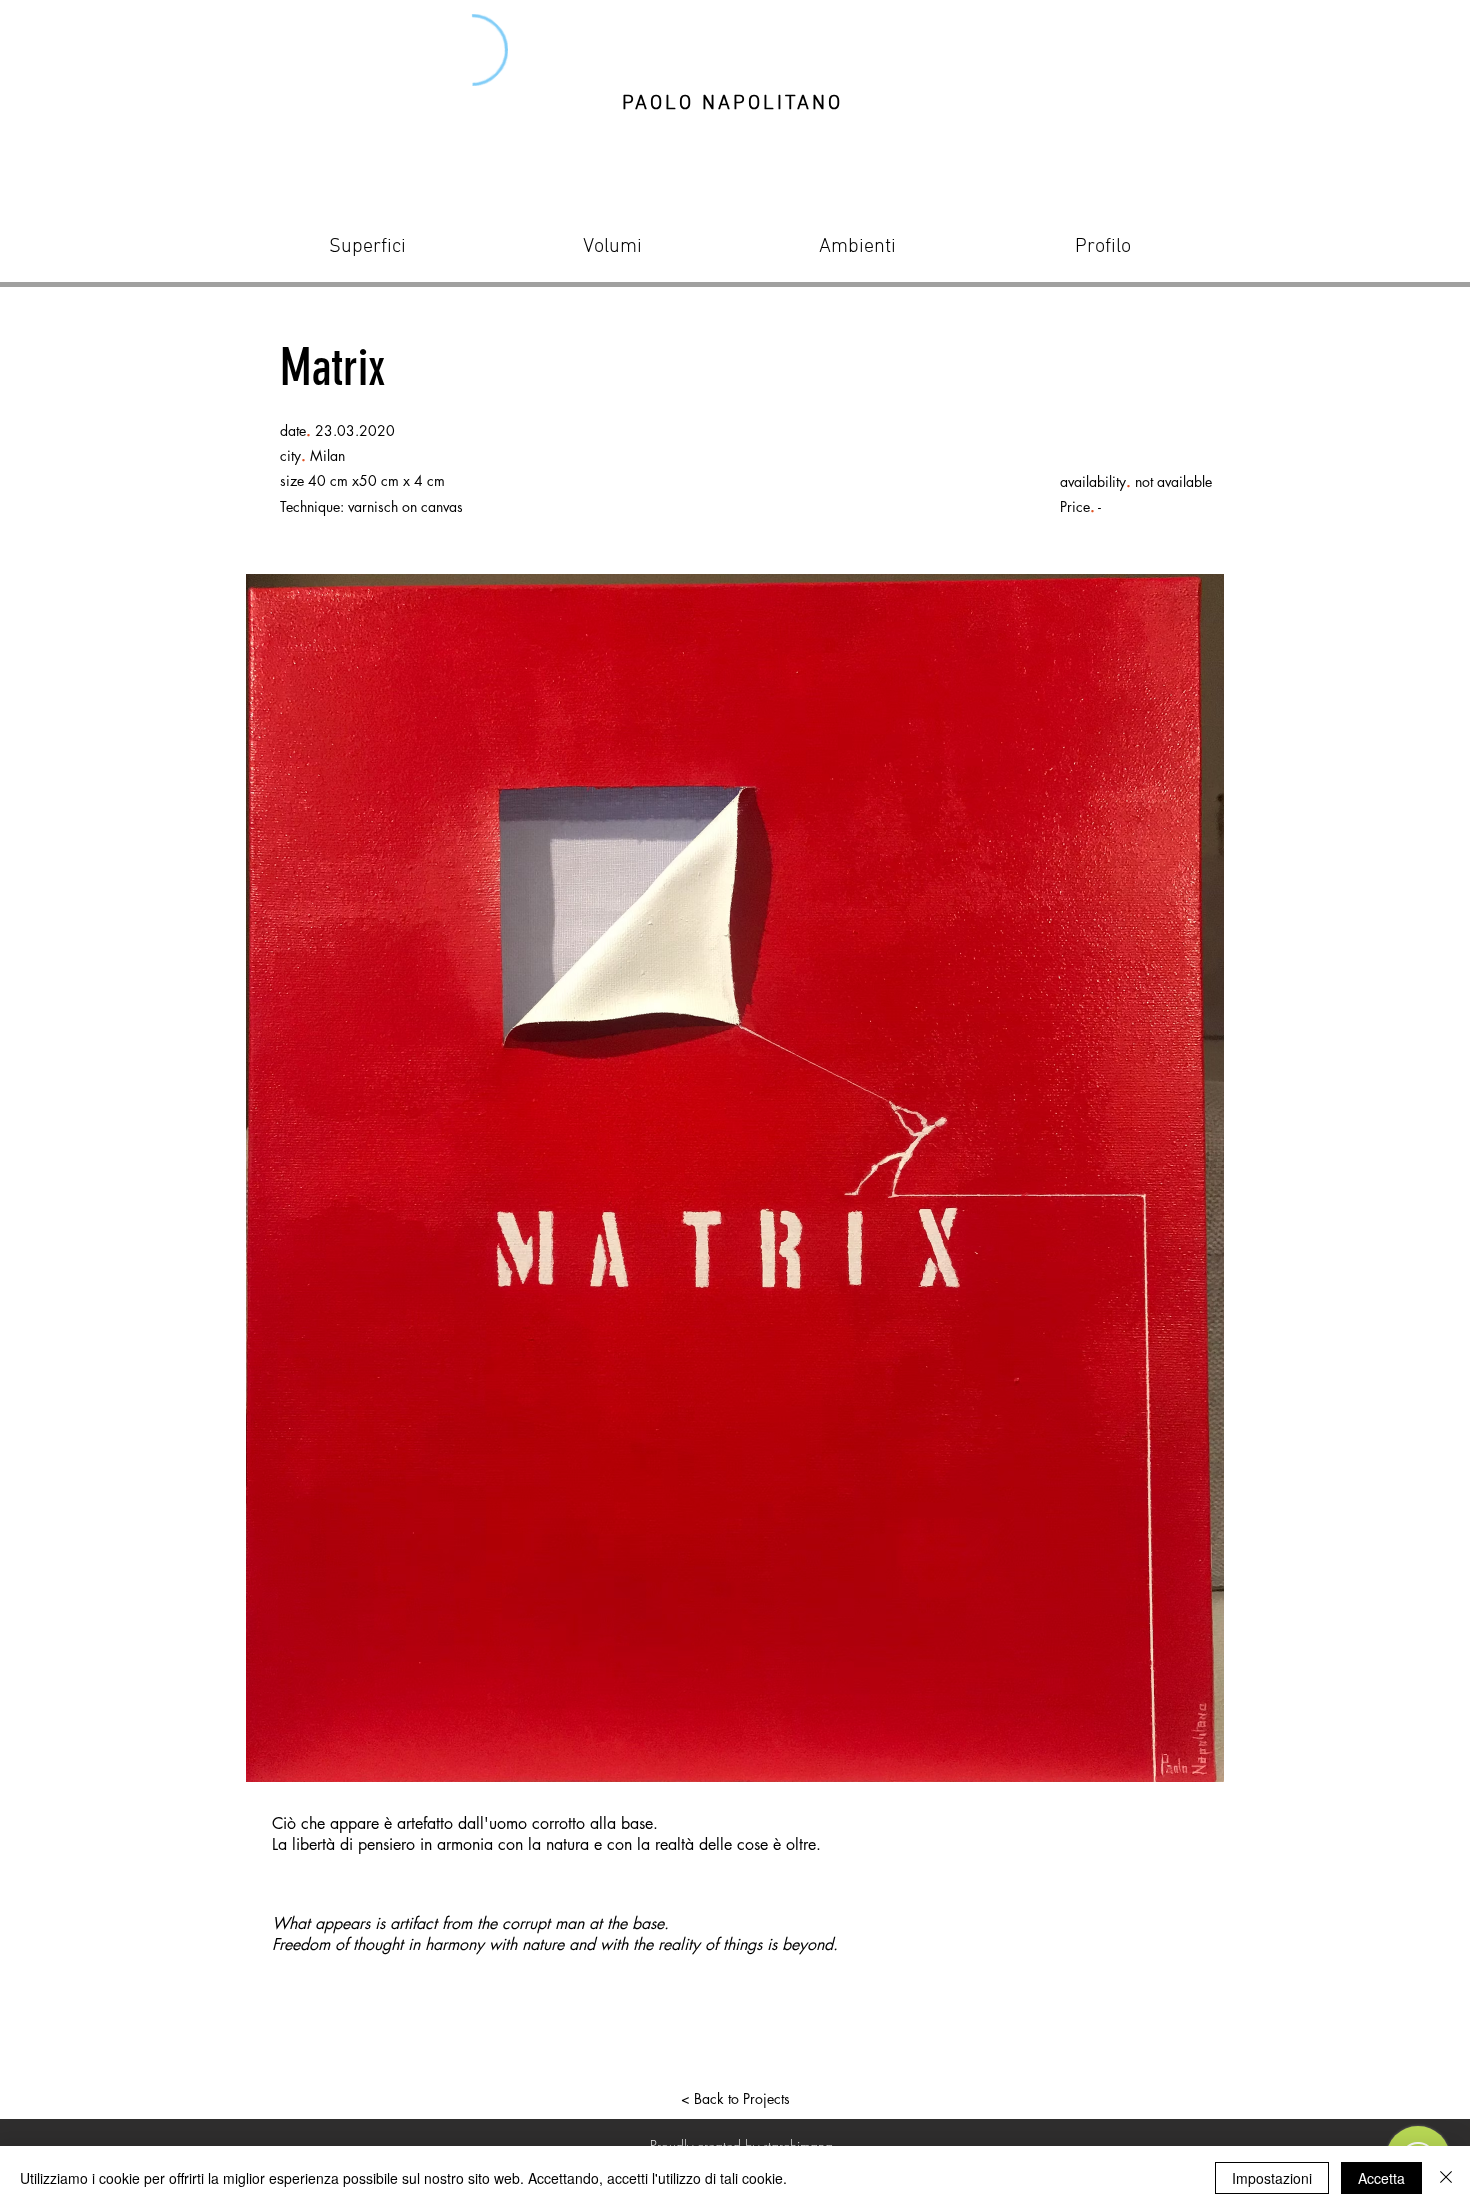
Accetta (1381, 2178)
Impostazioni (1272, 2178)
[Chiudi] (1446, 2178)
